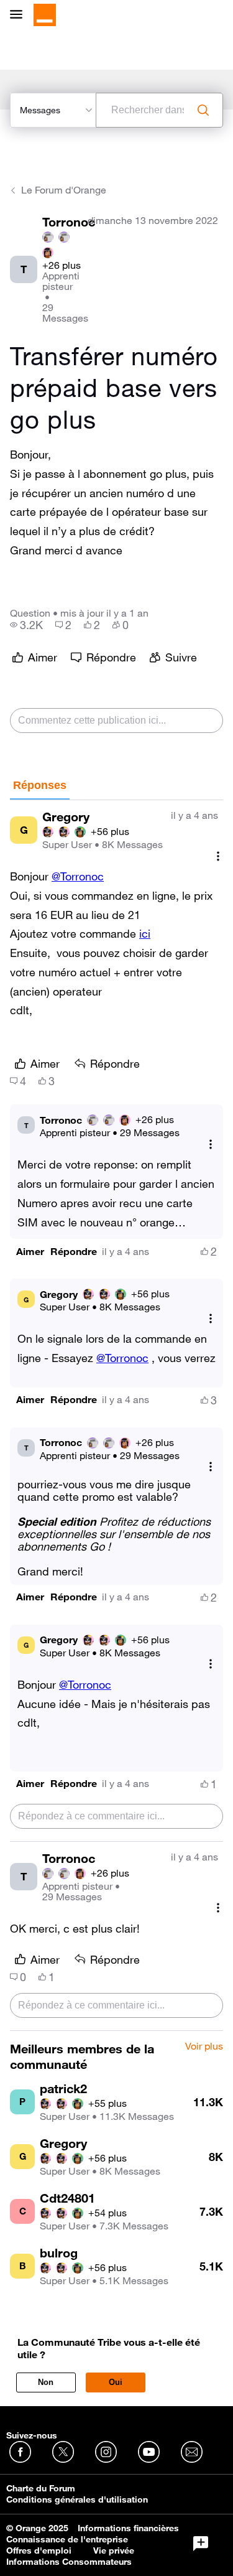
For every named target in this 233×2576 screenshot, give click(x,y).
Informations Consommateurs (69, 2562)
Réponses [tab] (40, 785)
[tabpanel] (116, 1416)
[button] (30, 1252)
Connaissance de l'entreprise (67, 2539)
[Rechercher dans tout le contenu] (203, 110)
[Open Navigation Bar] (20, 15)
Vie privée (114, 2550)
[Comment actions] (218, 856)
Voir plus (204, 2046)
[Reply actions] (211, 1144)
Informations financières (128, 2528)
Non (46, 2382)
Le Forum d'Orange (64, 190)
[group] (26, 625)
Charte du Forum (41, 2488)
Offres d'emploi (39, 2550)
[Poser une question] (201, 2544)
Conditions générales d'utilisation (77, 2499)
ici (145, 933)
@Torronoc (78, 876)
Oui (116, 2382)
